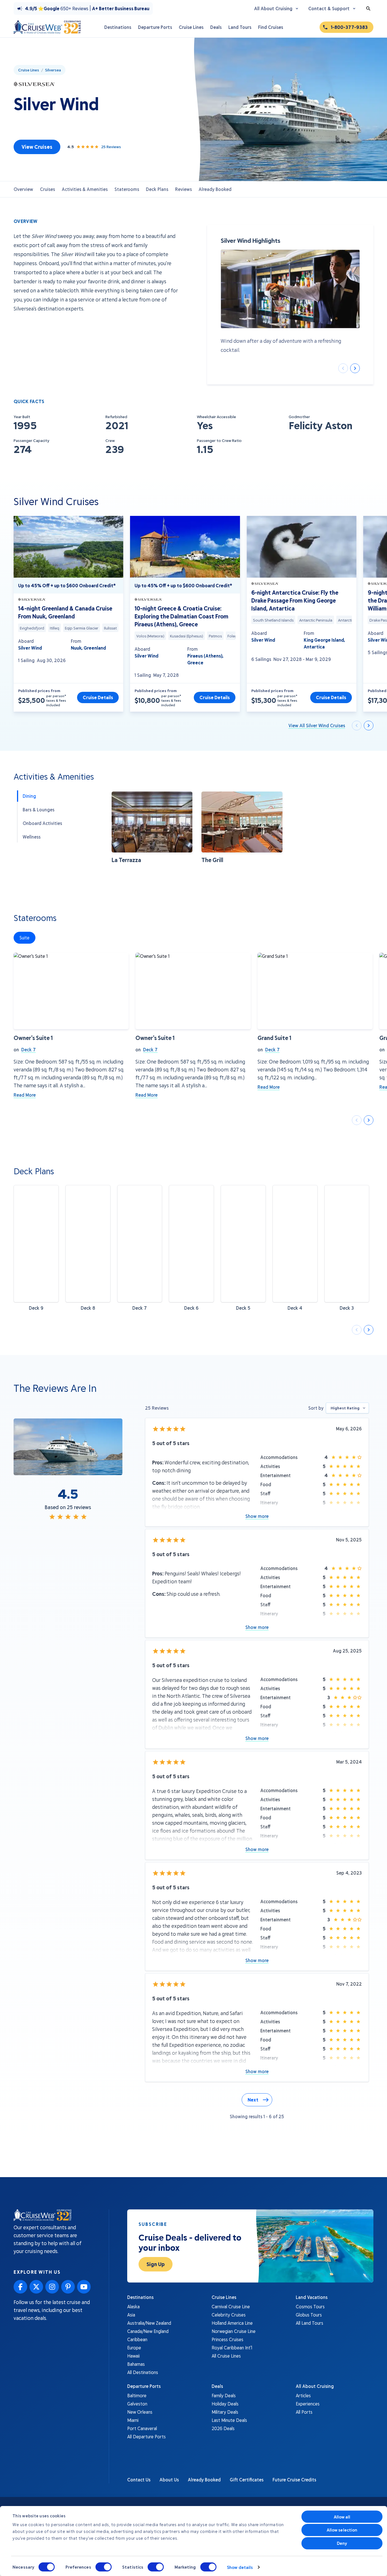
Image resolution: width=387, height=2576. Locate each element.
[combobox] (347, 1408)
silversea (53, 70)
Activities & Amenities (85, 189)
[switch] (104, 2567)
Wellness (32, 837)
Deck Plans (157, 189)
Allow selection (342, 2530)
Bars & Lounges (39, 810)
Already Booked (215, 189)
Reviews (183, 189)
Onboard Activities (42, 823)
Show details (240, 2567)
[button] (152, 828)
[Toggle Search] (368, 8)
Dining (29, 796)
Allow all (342, 2517)
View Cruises (37, 147)
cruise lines (29, 70)
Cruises (47, 189)
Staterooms (127, 189)
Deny (342, 2543)
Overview (23, 189)
